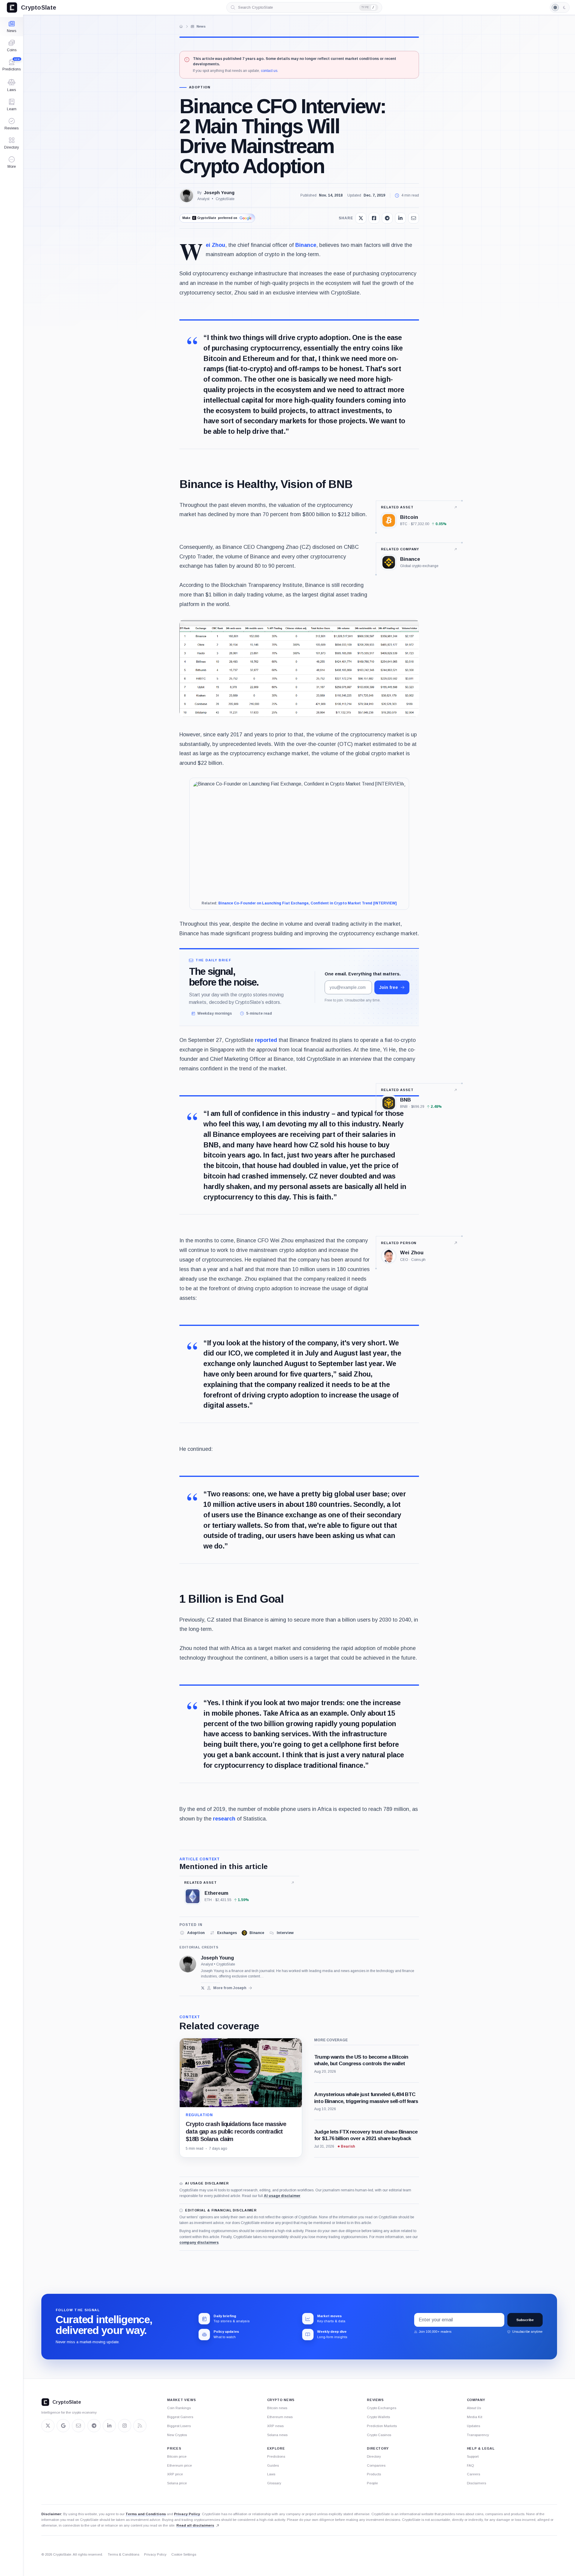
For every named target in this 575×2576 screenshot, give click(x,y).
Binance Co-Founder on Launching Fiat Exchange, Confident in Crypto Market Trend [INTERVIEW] (307, 903)
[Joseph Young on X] (203, 1988)
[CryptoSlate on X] (48, 2426)
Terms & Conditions (124, 2554)
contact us (269, 71)
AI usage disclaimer (282, 2196)
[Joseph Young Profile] (187, 196)
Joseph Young (219, 193)
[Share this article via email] (414, 218)
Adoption (200, 87)
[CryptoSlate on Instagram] (125, 2426)
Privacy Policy (187, 2514)
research (224, 1819)
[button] (12, 162)
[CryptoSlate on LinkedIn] (109, 2426)
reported (266, 1040)
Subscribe (525, 2320)
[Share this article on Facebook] (374, 218)
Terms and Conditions (146, 2514)
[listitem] (192, 1933)
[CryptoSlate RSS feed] (140, 2426)
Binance (306, 245)
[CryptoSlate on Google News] (63, 2426)
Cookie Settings (184, 2554)
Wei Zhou (215, 245)
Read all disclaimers (195, 2525)
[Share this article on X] (361, 218)
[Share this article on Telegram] (387, 218)
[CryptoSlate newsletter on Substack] (78, 2426)
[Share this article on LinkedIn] (400, 218)
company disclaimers (199, 2243)
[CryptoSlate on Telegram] (94, 2426)
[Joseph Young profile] (188, 1964)
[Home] (181, 26)
